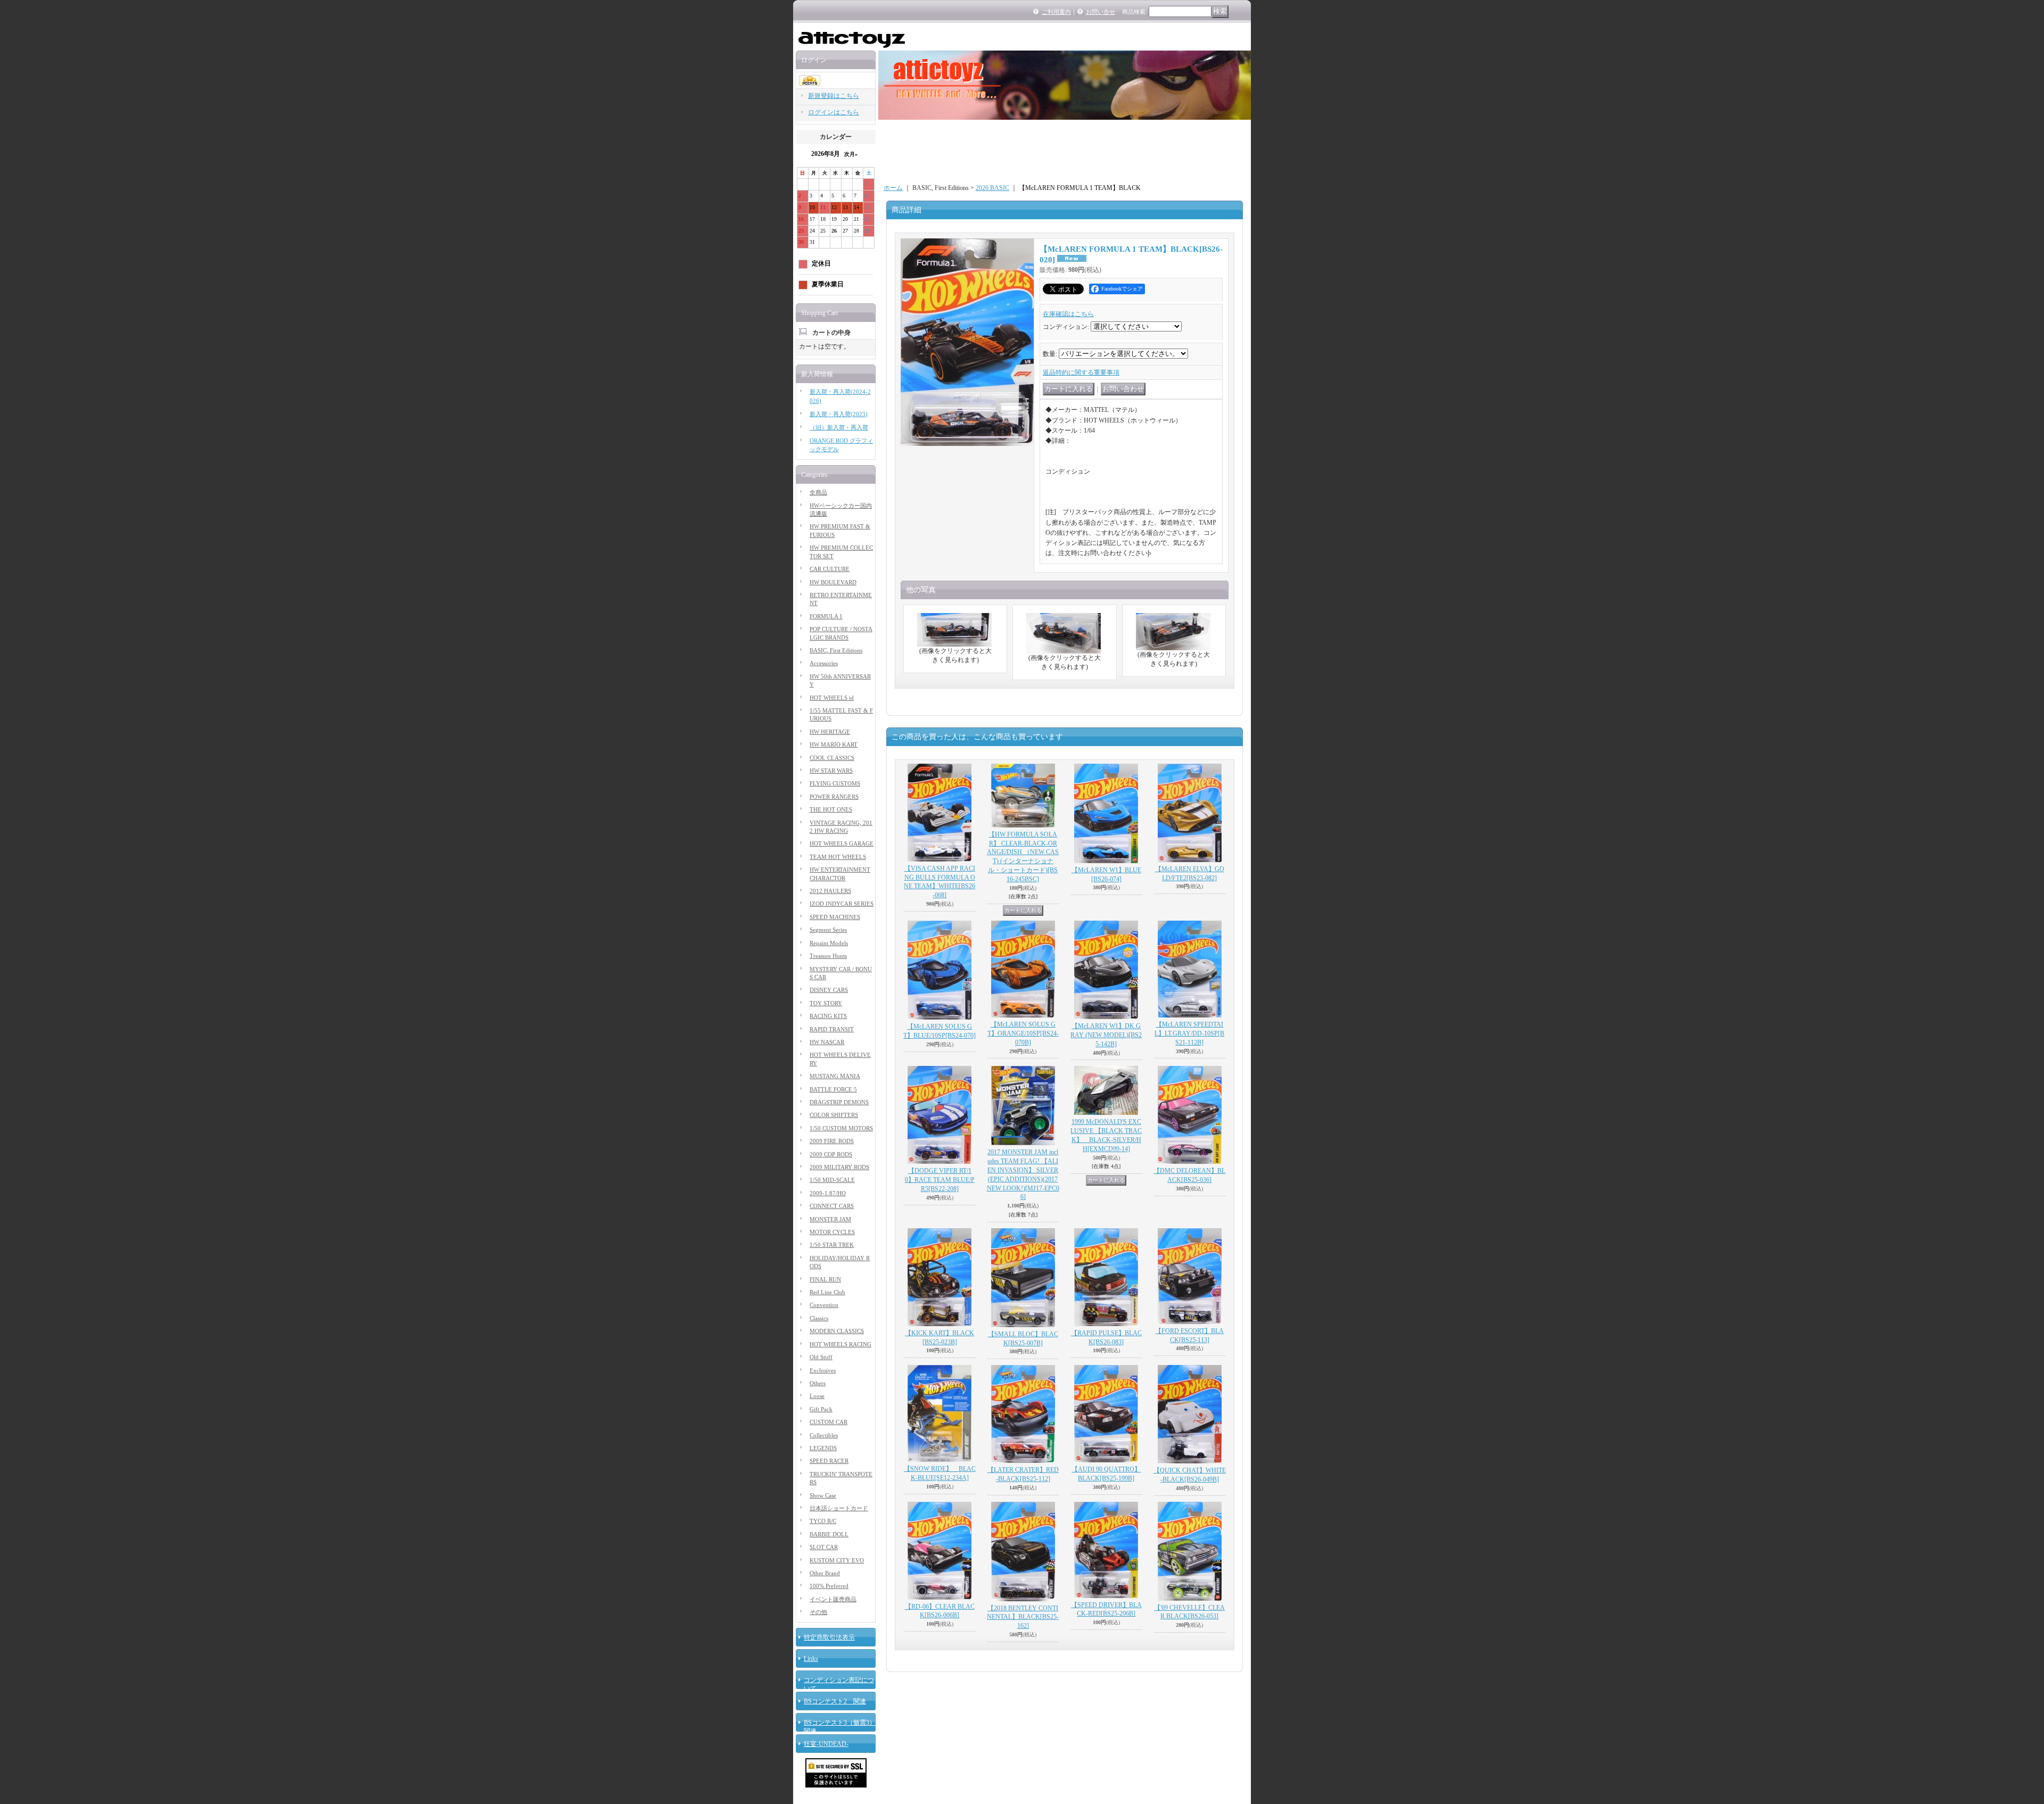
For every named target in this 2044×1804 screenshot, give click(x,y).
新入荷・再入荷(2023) (839, 414)
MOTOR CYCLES (832, 1232)
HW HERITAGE (830, 732)
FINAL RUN (825, 1279)
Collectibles (824, 1435)
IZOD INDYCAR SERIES (842, 904)
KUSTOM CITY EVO (837, 1560)
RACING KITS (828, 1016)
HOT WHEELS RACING (840, 1344)
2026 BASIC (992, 188)
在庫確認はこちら (1068, 314)
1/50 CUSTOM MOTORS (841, 1128)
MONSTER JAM (830, 1219)
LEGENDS (823, 1448)
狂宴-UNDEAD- (826, 1744)
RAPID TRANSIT (832, 1029)
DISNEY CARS (829, 990)
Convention (824, 1305)
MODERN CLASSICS (837, 1331)
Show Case (823, 1495)
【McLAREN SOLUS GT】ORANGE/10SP (1023, 1033)
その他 (818, 1612)
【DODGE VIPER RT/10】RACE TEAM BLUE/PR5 (940, 1180)
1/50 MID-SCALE (832, 1180)
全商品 (818, 492)
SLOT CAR (824, 1547)
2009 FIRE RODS (832, 1141)
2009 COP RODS (831, 1154)
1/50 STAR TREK (832, 1245)
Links (811, 1659)
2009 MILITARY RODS (839, 1167)
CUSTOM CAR (829, 1422)
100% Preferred (829, 1586)
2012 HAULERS (830, 891)
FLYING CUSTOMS (835, 783)
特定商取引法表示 (829, 1637)
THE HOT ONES (831, 809)
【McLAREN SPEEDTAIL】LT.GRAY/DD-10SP (1189, 1033)
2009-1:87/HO (828, 1193)
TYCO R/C (823, 1521)
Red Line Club (827, 1292)
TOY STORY (826, 1003)
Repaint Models (829, 943)
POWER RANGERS (834, 797)
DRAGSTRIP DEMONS (839, 1102)
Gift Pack (821, 1409)
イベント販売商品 (833, 1599)
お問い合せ (1101, 12)
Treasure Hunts (828, 956)
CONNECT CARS (832, 1206)
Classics (819, 1318)
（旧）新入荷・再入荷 (839, 427)
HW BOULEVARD (833, 582)
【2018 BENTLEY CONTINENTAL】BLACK (1023, 1617)
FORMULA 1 (826, 616)
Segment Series (828, 930)
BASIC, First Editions (836, 650)
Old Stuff (821, 1357)
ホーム (893, 188)
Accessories (824, 663)
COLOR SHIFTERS (834, 1115)
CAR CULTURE (830, 569)
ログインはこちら (834, 112)
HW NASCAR (827, 1042)
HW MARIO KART (834, 744)
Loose (817, 1396)
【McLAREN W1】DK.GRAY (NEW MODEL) (1106, 1035)
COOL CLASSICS (832, 758)
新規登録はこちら (834, 96)
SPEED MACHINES (835, 917)
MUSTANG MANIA (835, 1076)
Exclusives (823, 1370)
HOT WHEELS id (832, 698)
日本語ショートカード (839, 1508)
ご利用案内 (1056, 12)
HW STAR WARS (831, 771)
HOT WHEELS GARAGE (842, 843)
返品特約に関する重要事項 (1081, 373)
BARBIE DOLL (829, 1534)
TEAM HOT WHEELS (838, 857)
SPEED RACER (829, 1461)
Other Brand (825, 1573)
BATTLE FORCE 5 (833, 1089)
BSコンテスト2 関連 (835, 1701)
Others (818, 1383)
